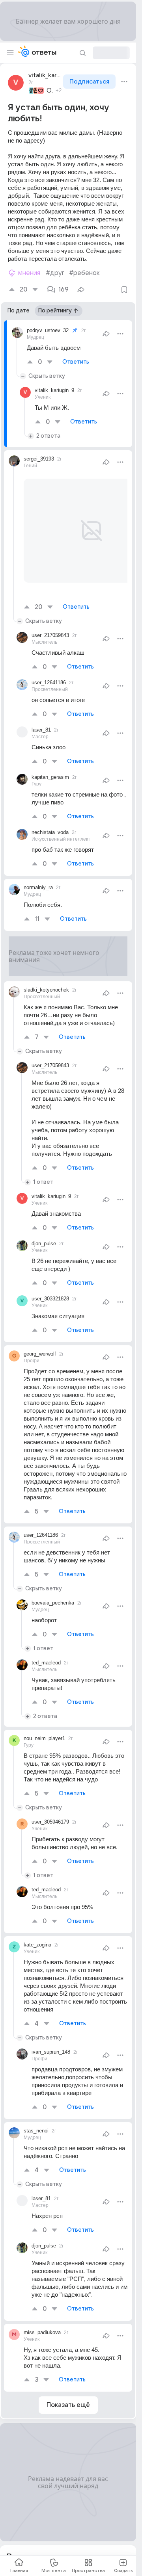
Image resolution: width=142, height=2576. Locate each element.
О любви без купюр (50, 91)
